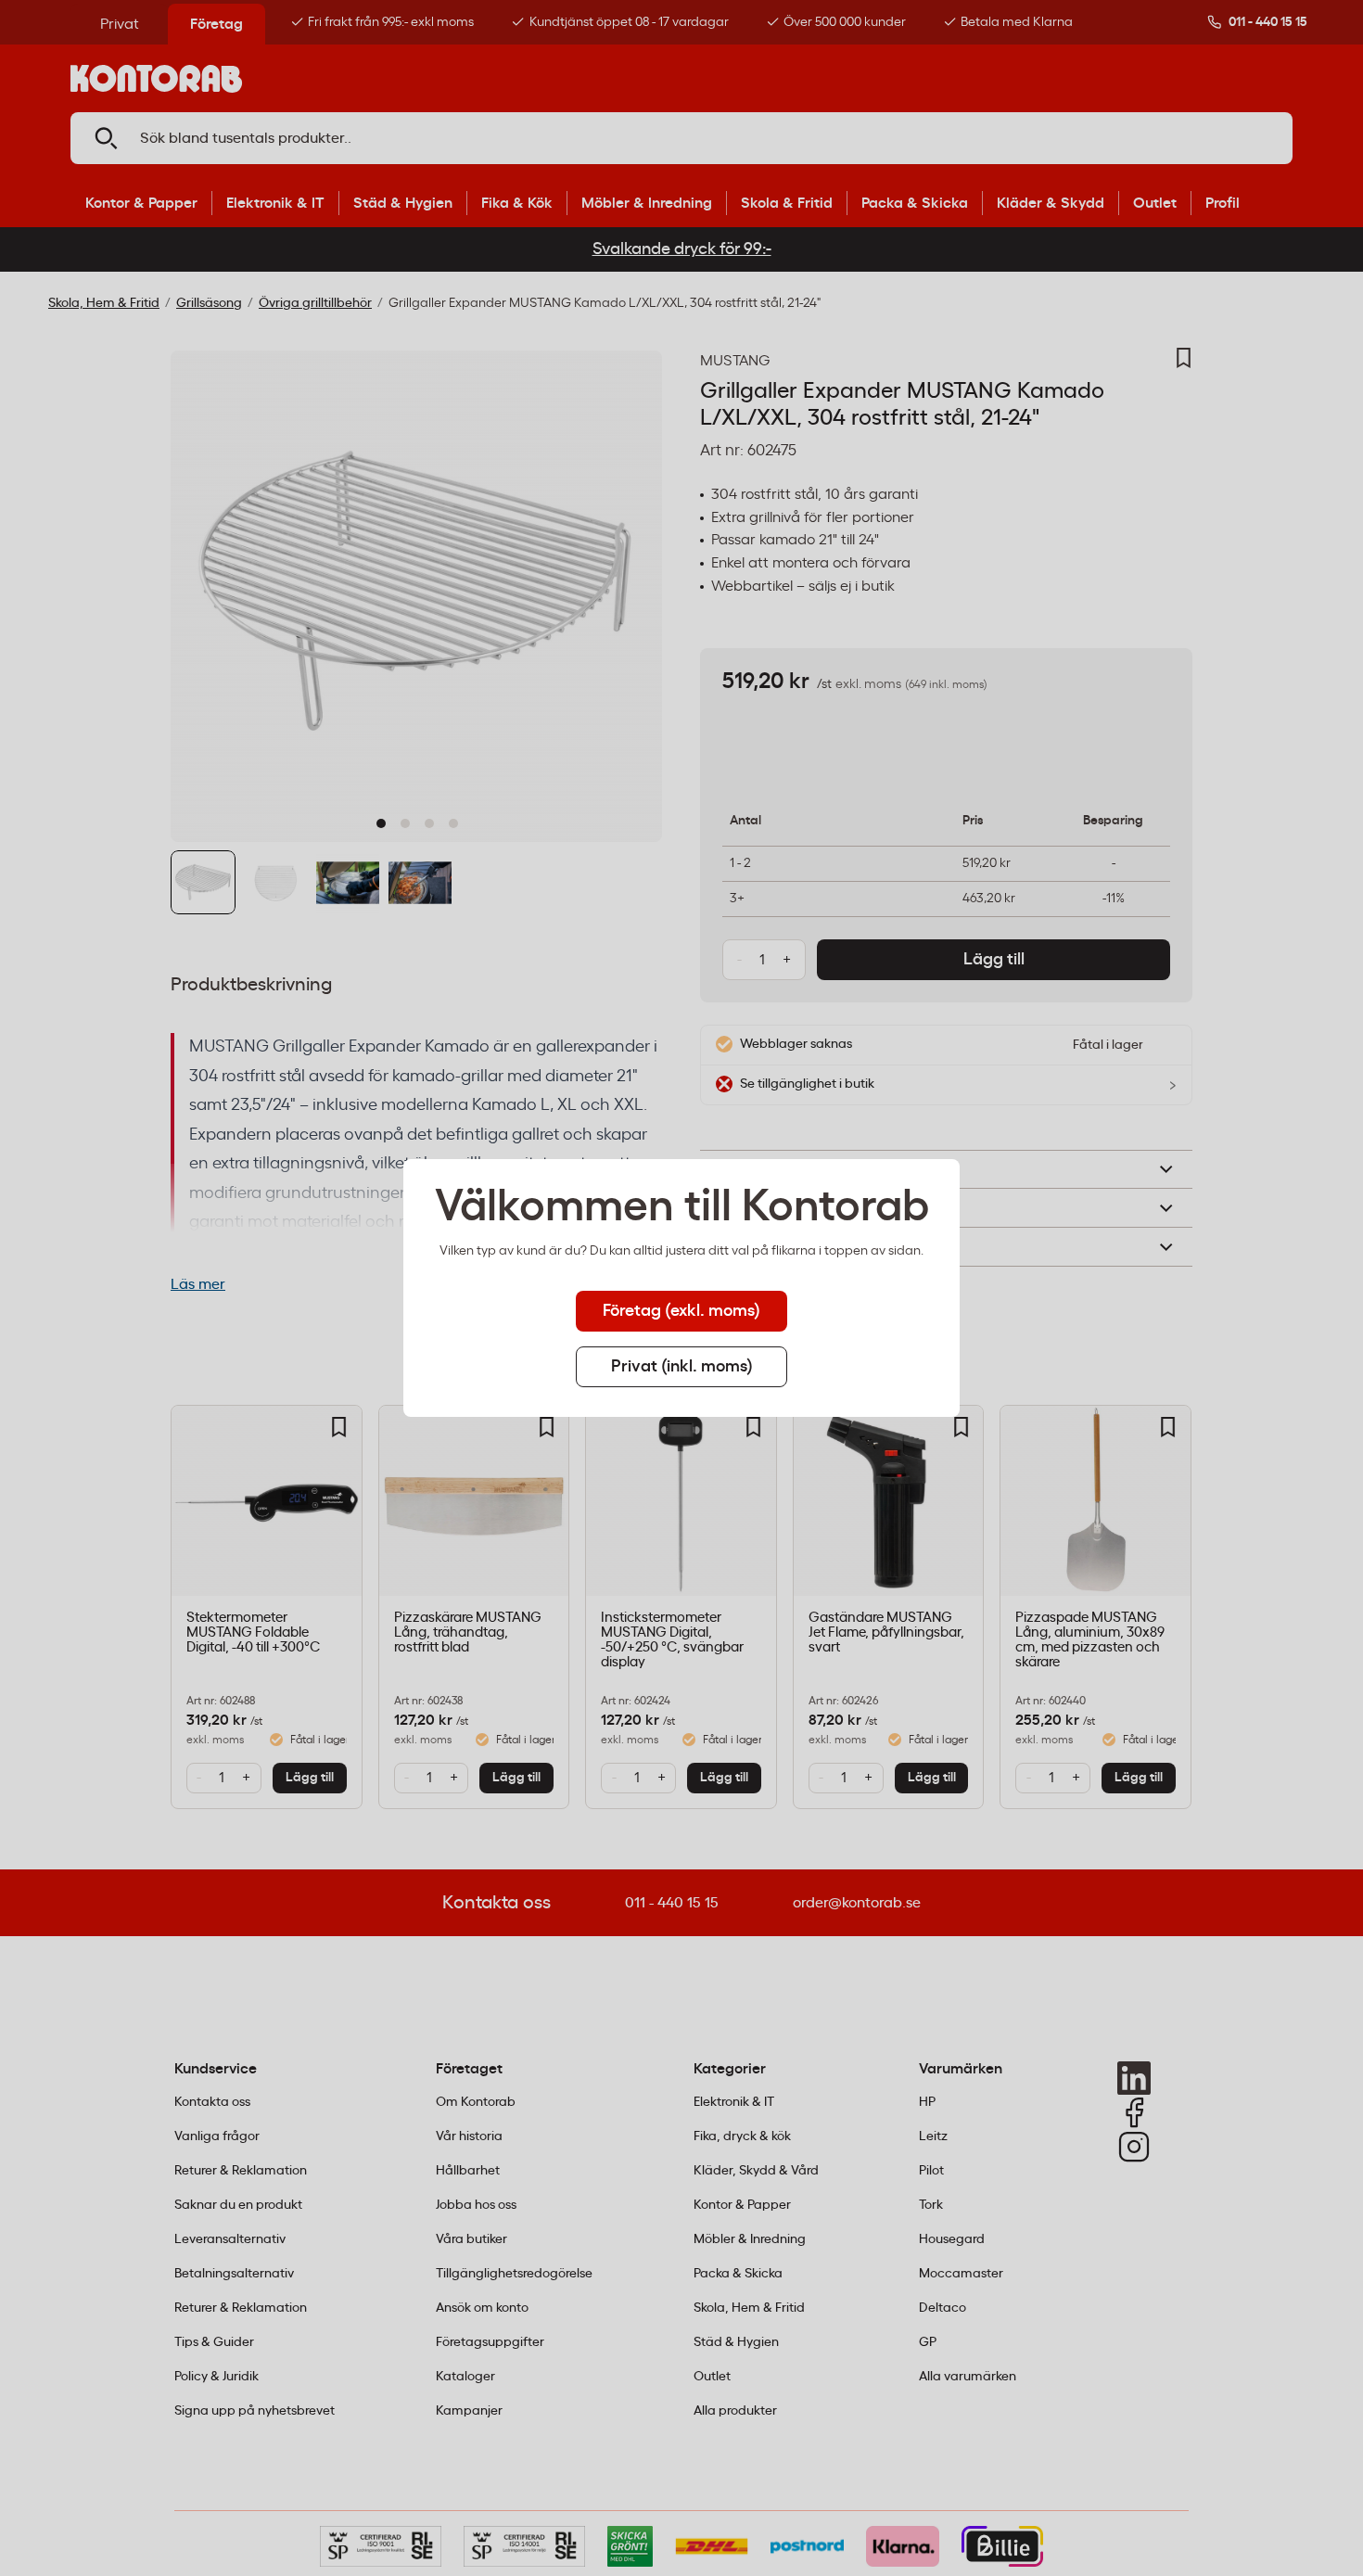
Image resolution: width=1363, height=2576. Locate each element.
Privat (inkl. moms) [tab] (682, 1367)
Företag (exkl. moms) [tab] (681, 1311)
